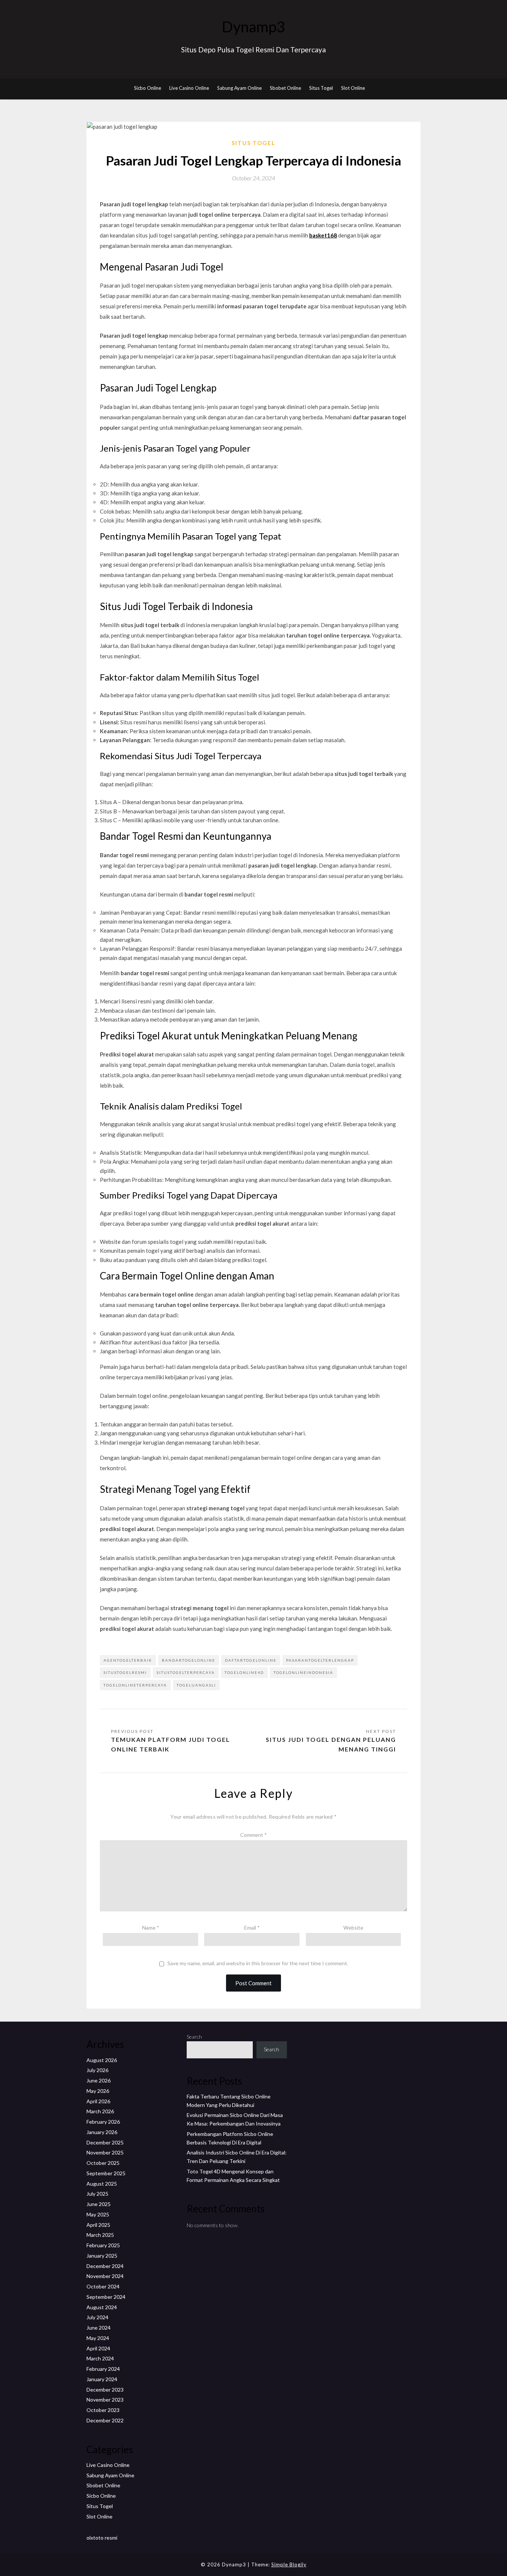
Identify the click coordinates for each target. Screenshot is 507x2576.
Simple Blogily (289, 2564)
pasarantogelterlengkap (320, 1660)
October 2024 (103, 2286)
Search (194, 2037)
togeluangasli (196, 1685)
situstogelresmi (125, 1672)
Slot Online (353, 88)
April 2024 (98, 2348)
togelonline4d (244, 1672)
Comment (253, 1835)
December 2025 (105, 2142)
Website (353, 1928)
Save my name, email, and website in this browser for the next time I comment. (258, 1963)
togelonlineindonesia (303, 1672)
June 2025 (99, 2204)
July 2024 (97, 2317)
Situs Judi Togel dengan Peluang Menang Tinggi (331, 1744)
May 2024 (98, 2338)
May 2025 (98, 2214)
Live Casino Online (189, 88)
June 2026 (99, 2080)
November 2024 (105, 2276)
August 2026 (102, 2060)
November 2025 (105, 2152)
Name (151, 1928)
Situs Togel (321, 88)
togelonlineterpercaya (135, 1685)
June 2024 (99, 2328)
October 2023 (103, 2410)
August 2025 (102, 2184)
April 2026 (98, 2101)
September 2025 (106, 2173)
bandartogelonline (189, 1660)
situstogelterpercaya (186, 1672)
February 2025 (103, 2245)
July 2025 (97, 2194)
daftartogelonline (251, 1660)
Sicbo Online (148, 88)
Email (252, 1928)
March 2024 (100, 2358)
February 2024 (103, 2369)
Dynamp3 (253, 27)
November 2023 (105, 2400)
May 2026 (98, 2091)
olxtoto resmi (102, 2538)
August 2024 (102, 2307)
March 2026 (100, 2111)
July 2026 (97, 2070)
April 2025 (98, 2225)
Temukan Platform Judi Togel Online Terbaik (171, 1744)
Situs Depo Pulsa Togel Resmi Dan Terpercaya (253, 50)
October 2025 (103, 2163)
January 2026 (102, 2132)
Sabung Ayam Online (239, 88)
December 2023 (105, 2390)
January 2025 (102, 2256)
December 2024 (105, 2266)
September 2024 (106, 2297)
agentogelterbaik (128, 1660)
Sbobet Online (285, 88)
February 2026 (103, 2122)
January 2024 (102, 2379)
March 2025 (100, 2235)
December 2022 (105, 2420)
